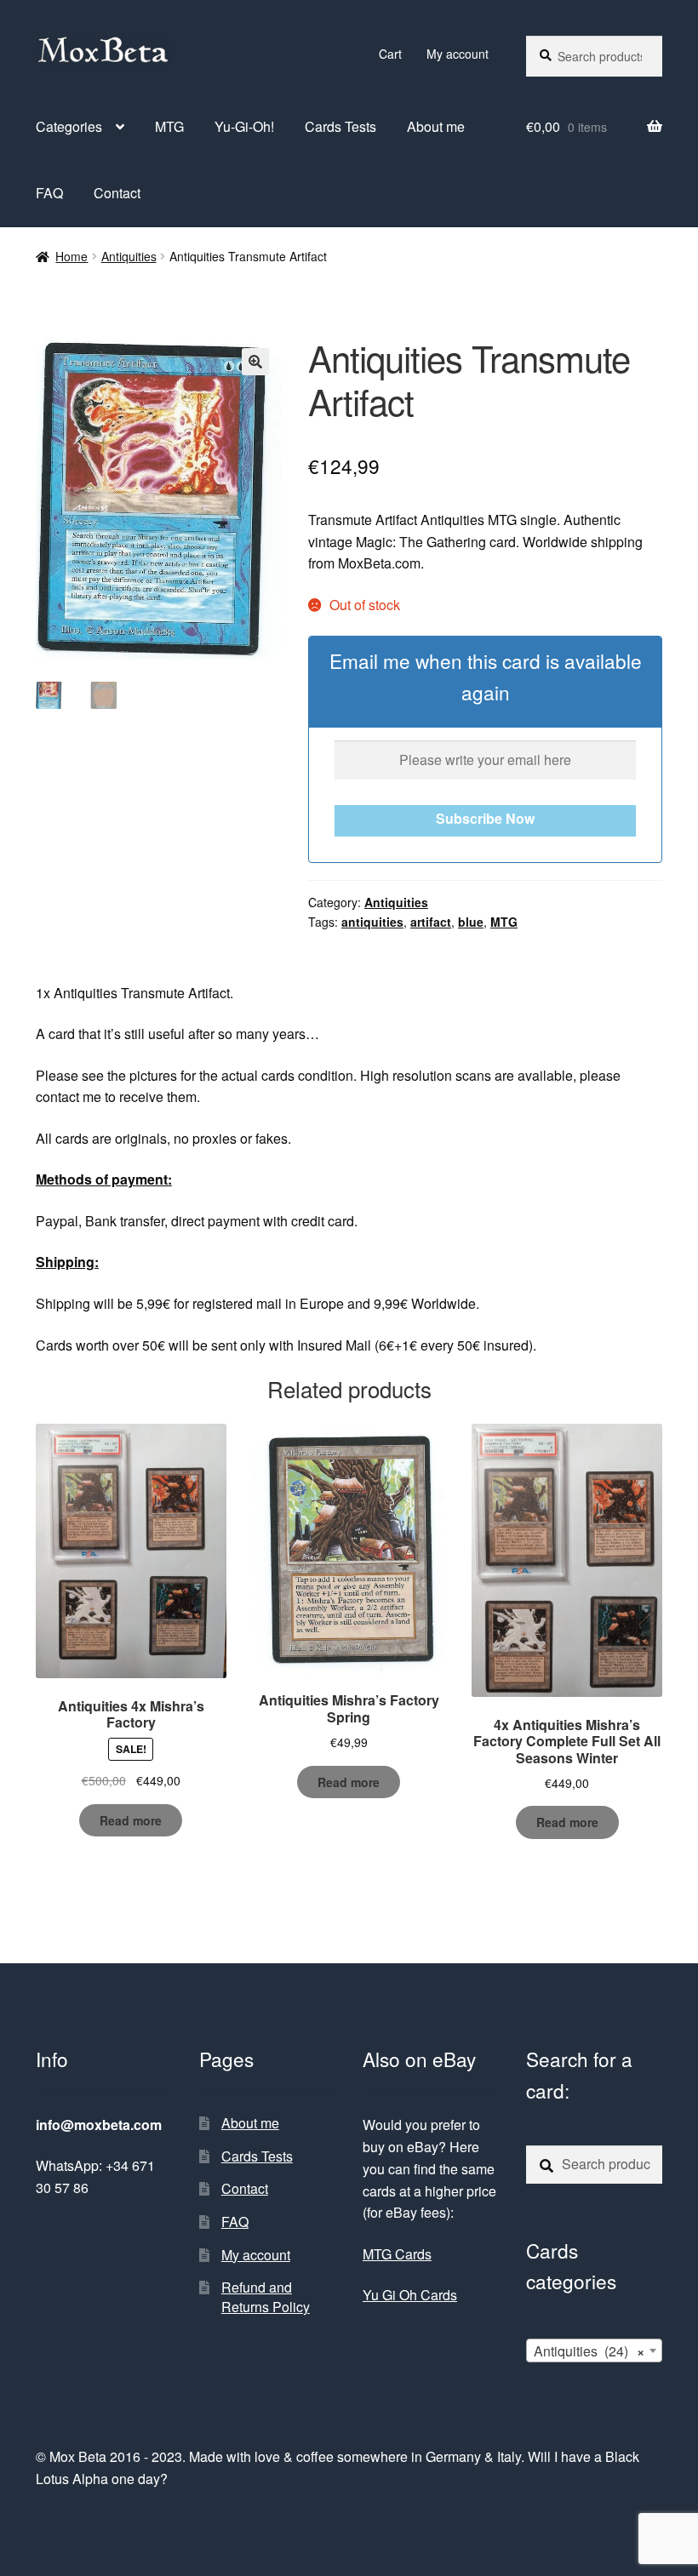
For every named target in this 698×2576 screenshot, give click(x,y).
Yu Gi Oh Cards (410, 2295)
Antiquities (129, 256)
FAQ (49, 193)
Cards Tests (340, 126)
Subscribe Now (485, 818)
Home (72, 256)
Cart (390, 54)
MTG (169, 126)
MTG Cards (397, 2254)
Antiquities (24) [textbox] (589, 2351)
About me (436, 126)
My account (458, 54)
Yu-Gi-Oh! (244, 126)
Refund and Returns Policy (266, 2297)
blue (471, 922)
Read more (131, 1820)
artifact (431, 922)
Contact (117, 193)
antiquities (372, 922)
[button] (255, 362)
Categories (69, 126)
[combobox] (594, 2350)
